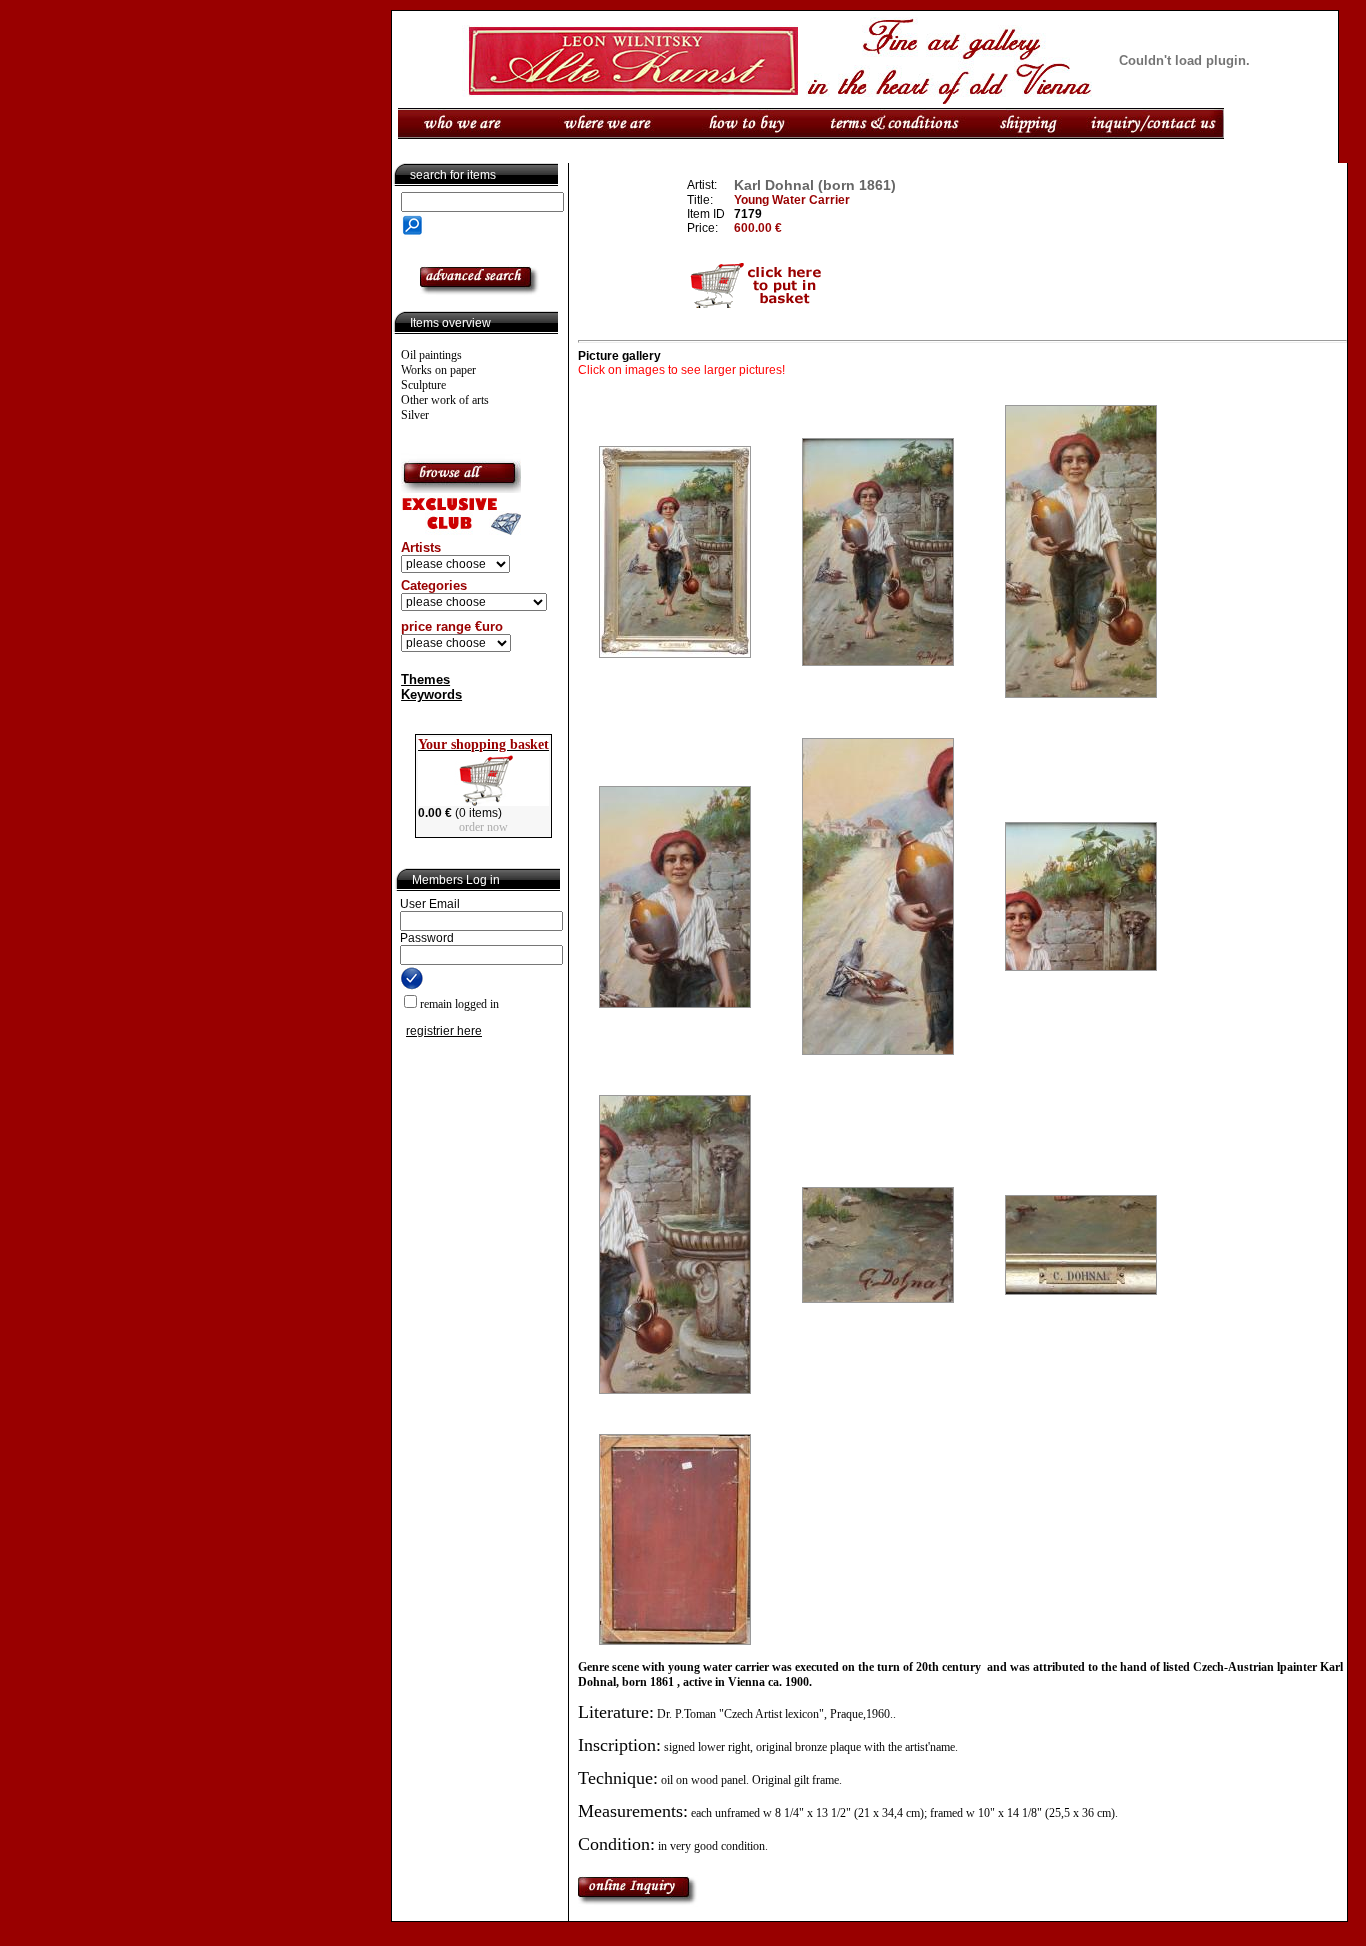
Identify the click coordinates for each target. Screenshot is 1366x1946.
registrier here (444, 1031)
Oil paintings (431, 355)
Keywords (431, 694)
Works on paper (438, 370)
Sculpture (423, 385)
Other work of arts (445, 400)
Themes (425, 679)
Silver (415, 415)
